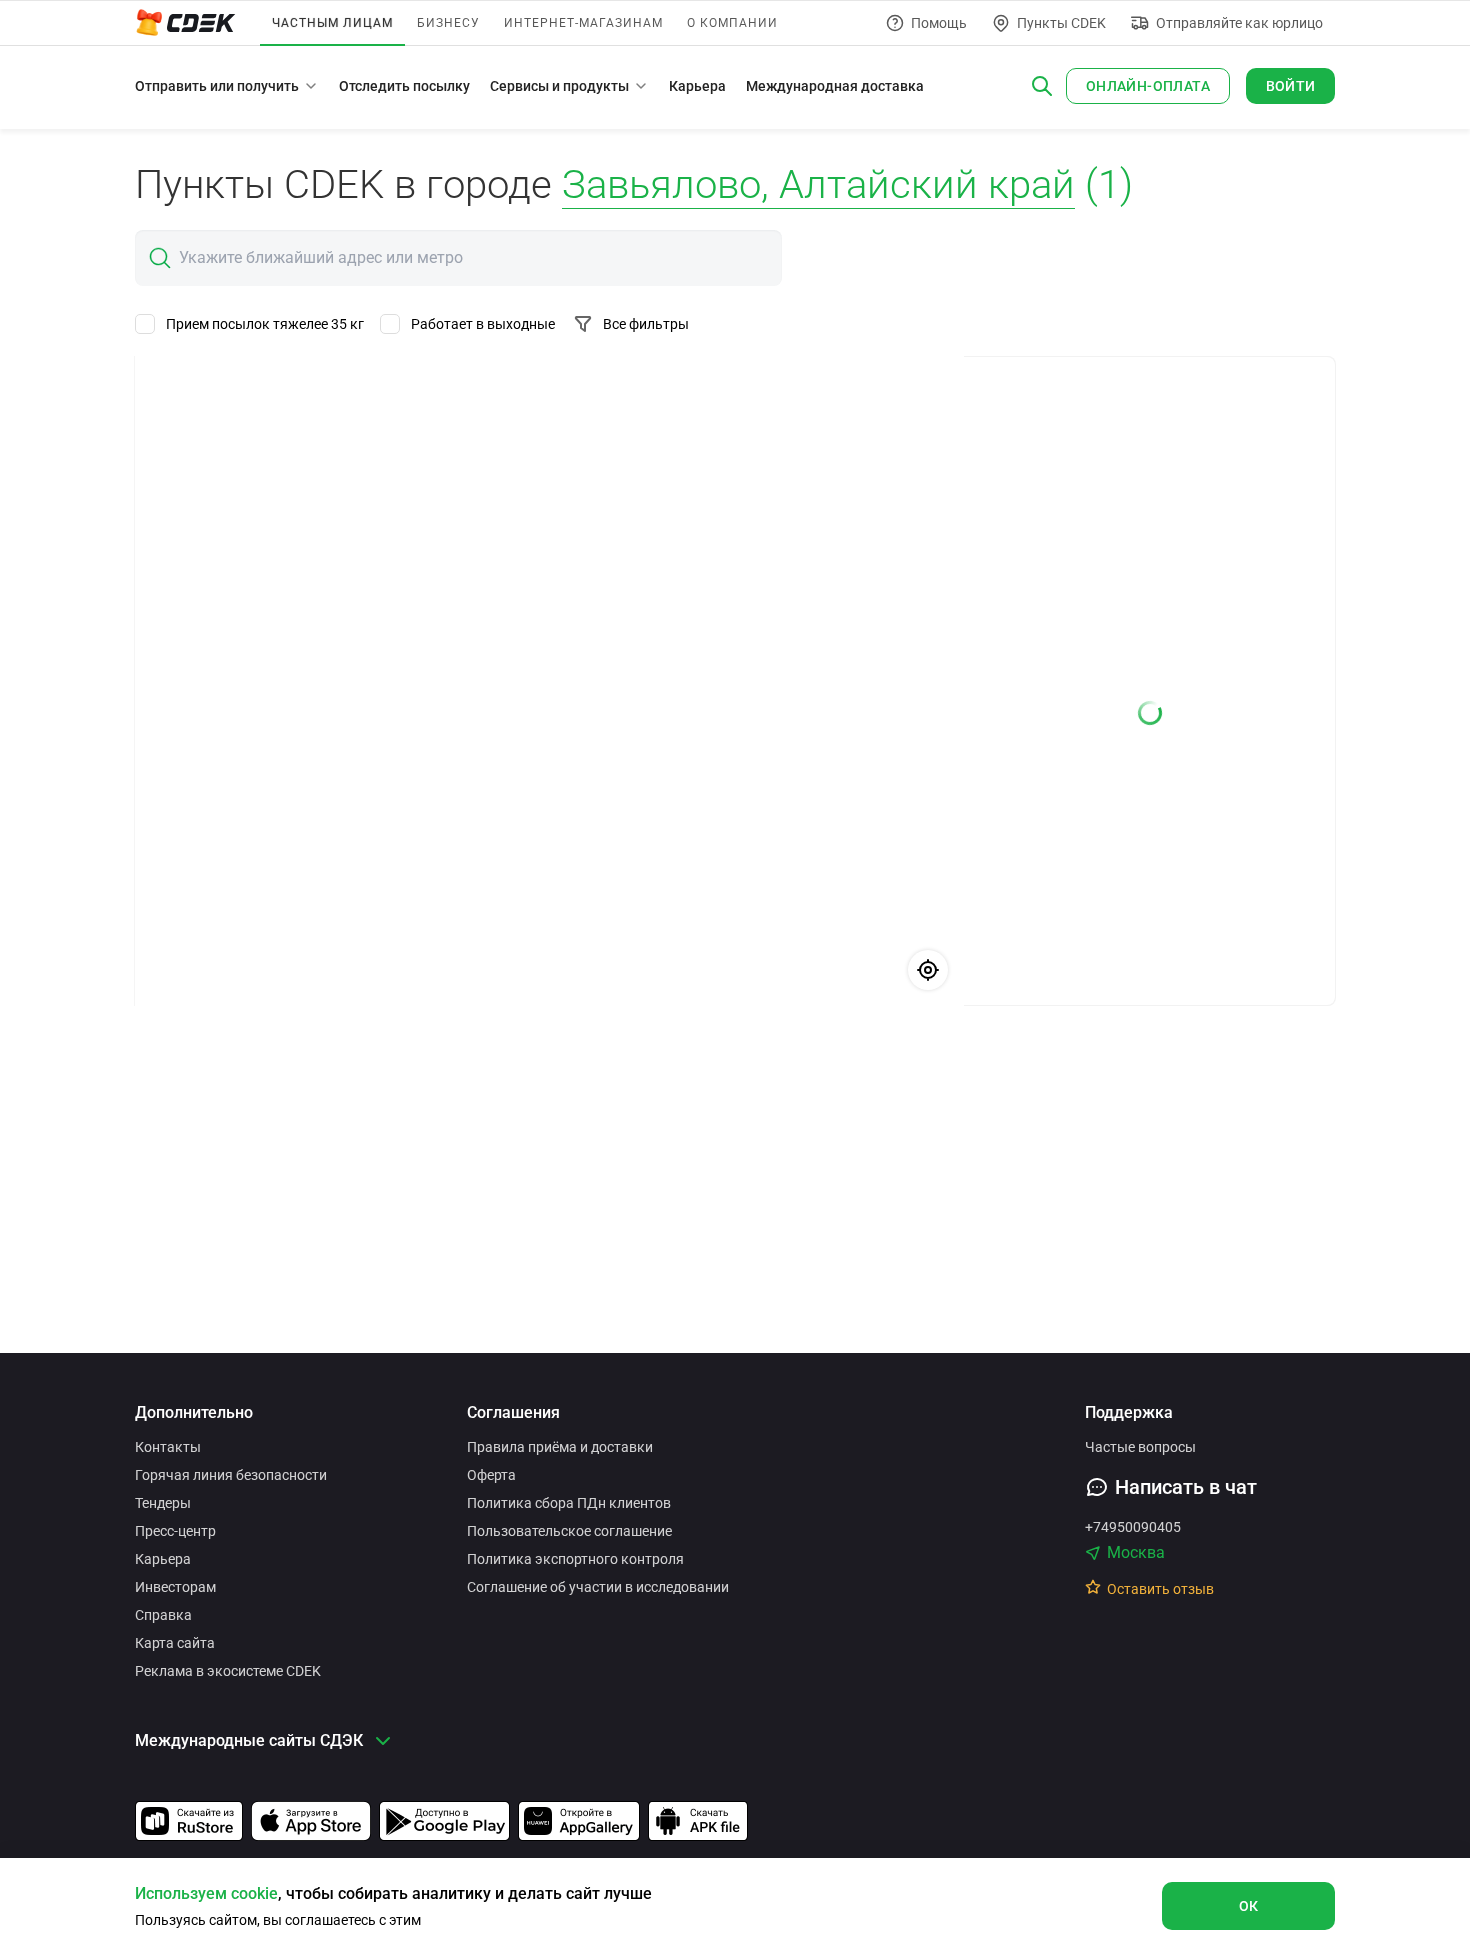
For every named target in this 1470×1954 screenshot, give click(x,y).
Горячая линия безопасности (231, 1475)
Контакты (168, 1447)
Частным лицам (332, 23)
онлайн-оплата (1148, 86)
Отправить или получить (217, 86)
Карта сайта (175, 1643)
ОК (1249, 1906)
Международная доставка (835, 86)
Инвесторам (175, 1587)
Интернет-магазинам (583, 23)
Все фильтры (646, 324)
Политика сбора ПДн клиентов (569, 1503)
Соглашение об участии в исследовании (598, 1587)
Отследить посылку (404, 86)
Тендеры (163, 1503)
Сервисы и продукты (559, 86)
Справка (163, 1615)
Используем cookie (206, 1893)
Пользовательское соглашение (569, 1531)
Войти (1291, 86)
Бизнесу (448, 23)
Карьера (697, 86)
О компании (732, 23)
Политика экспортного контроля (575, 1559)
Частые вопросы (1140, 1447)
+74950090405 (1133, 1527)
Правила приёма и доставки (560, 1447)
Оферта (491, 1475)
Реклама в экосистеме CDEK (228, 1671)
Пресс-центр (175, 1531)
